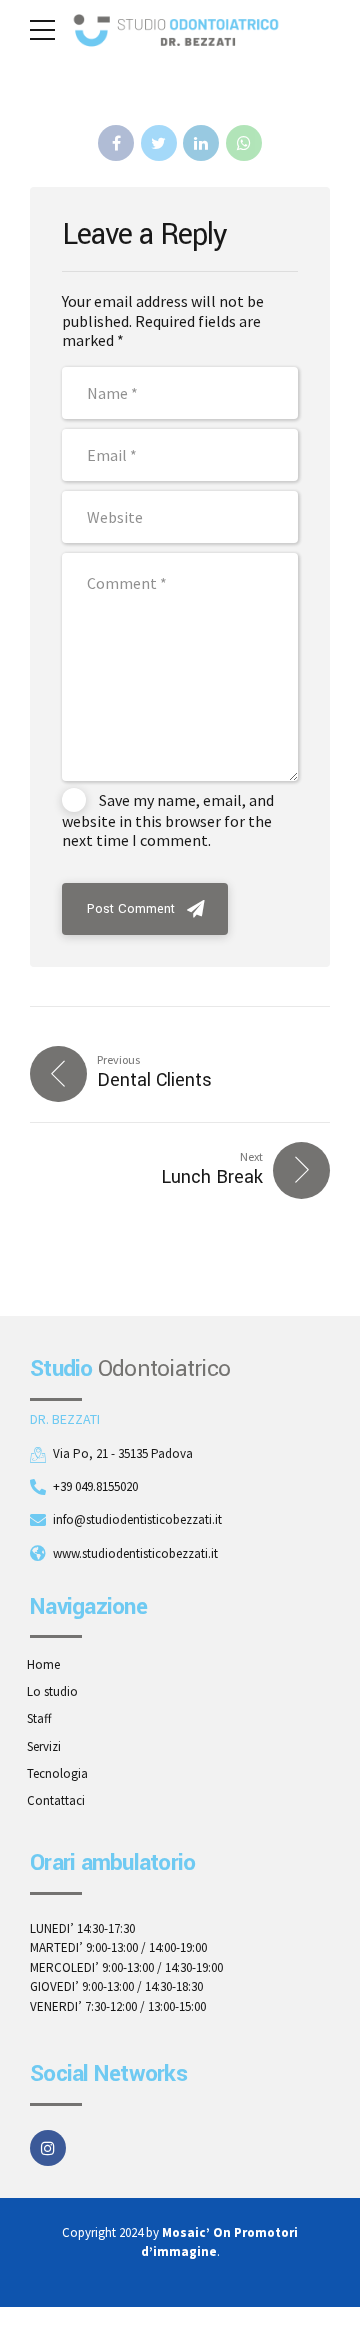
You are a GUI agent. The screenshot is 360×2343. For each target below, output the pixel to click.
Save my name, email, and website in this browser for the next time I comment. (168, 820)
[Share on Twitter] (159, 143)
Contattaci (56, 1800)
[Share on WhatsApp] (244, 143)
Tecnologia (57, 1773)
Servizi (44, 1746)
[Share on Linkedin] (201, 143)
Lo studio (52, 1691)
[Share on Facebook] (116, 143)
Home (43, 1664)
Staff (39, 1718)
